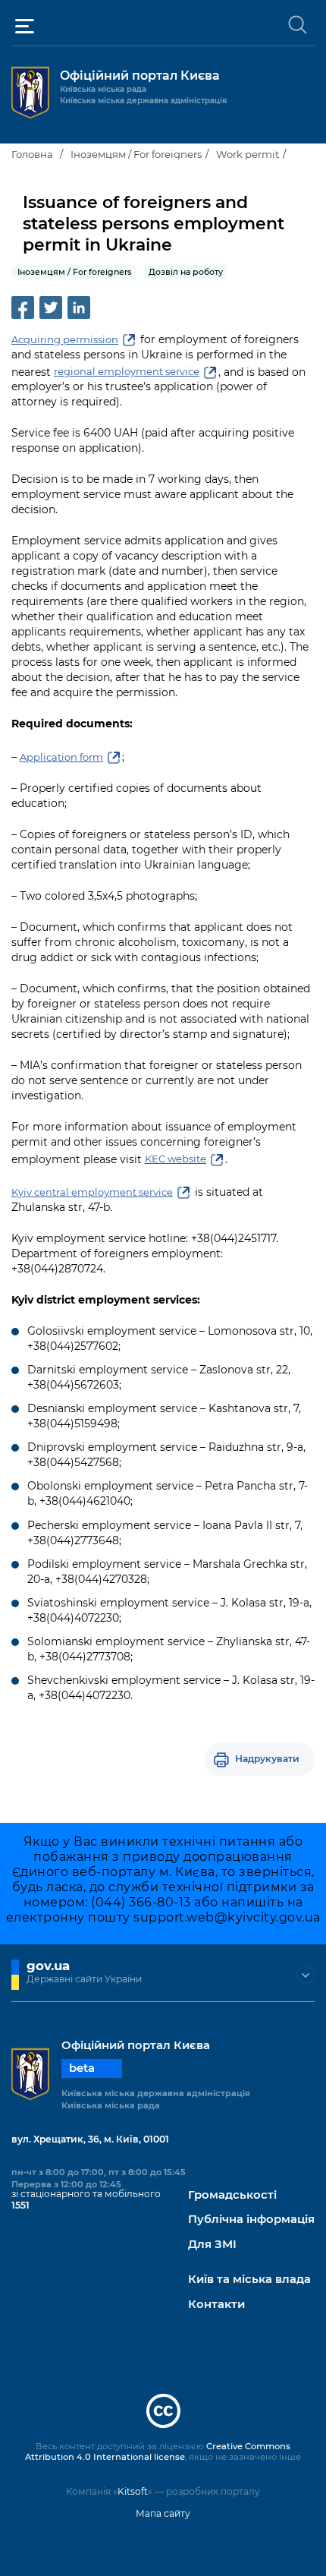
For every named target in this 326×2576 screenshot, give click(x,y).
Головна (32, 154)
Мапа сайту (163, 2513)
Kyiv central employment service (92, 1192)
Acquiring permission (65, 339)
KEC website (176, 1159)
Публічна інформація (251, 2220)
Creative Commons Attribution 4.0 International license (158, 2451)
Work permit (248, 154)
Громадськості (232, 2195)
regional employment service (127, 371)
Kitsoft (133, 2491)
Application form (61, 757)
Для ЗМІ (212, 2245)
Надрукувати (267, 1759)
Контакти (216, 2305)
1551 (20, 2205)
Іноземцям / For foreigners (136, 154)
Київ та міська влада (249, 2280)
